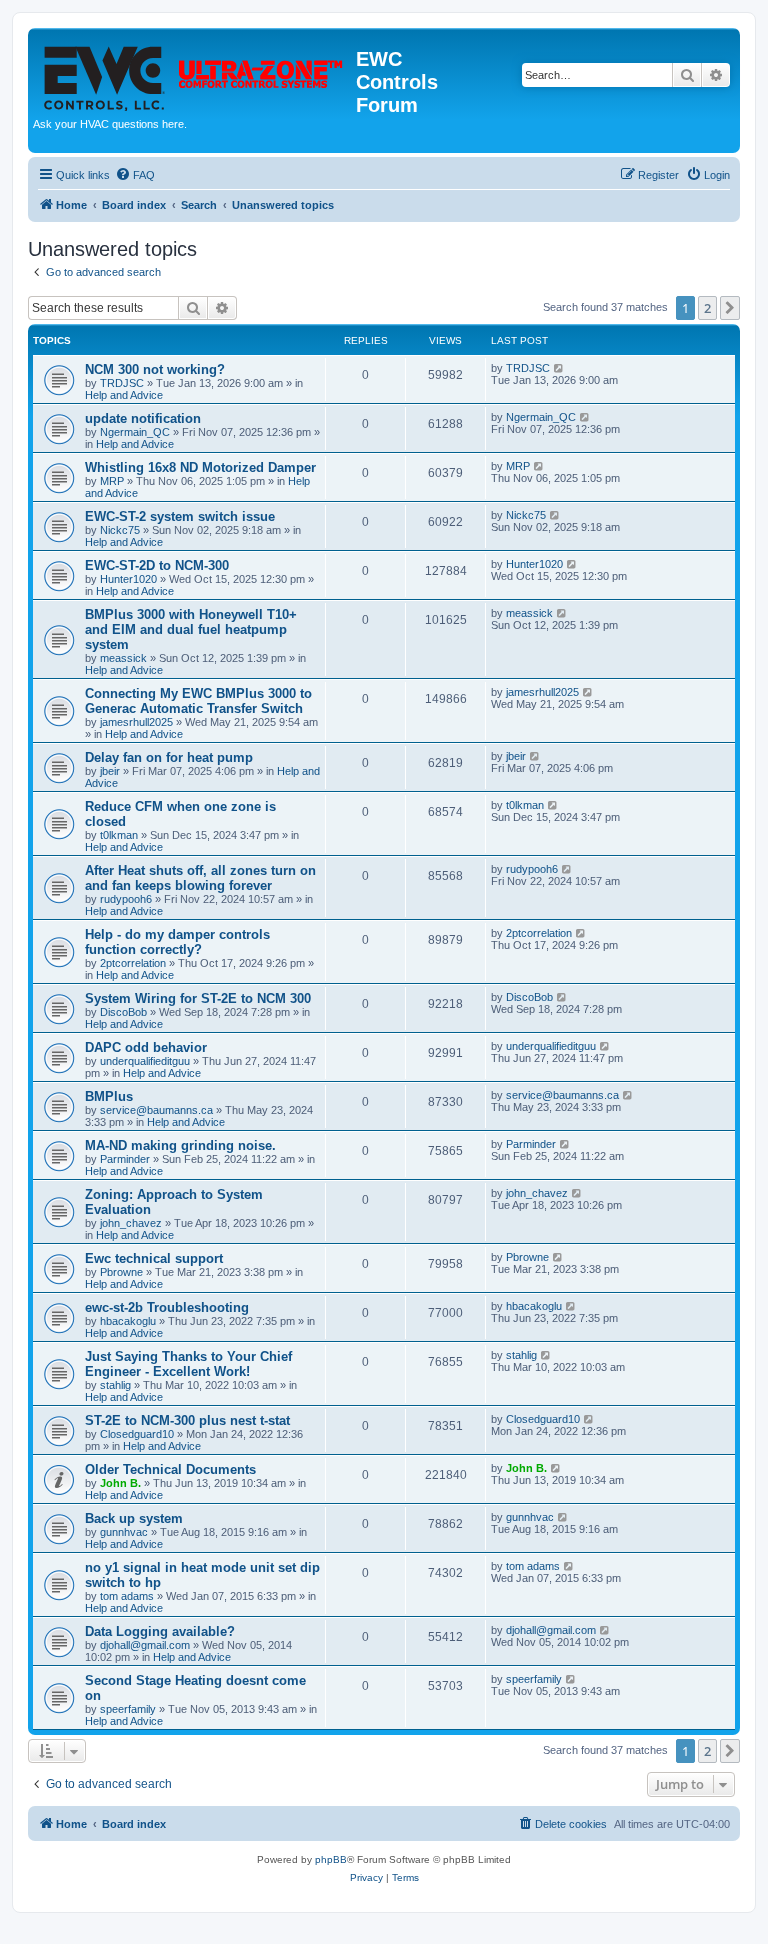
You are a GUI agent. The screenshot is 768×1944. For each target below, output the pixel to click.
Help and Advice (124, 395)
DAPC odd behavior (146, 1047)
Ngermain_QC (135, 432)
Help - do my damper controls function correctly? (177, 942)
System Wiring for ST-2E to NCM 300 (198, 998)
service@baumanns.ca (156, 1110)
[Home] (194, 73)
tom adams (127, 1596)
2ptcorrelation (133, 963)
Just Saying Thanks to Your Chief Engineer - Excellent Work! (188, 1364)
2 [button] (707, 308)
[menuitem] (135, 175)
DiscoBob (123, 1012)
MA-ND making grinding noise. (180, 1145)
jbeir (110, 771)
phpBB (331, 1859)
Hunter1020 (128, 579)
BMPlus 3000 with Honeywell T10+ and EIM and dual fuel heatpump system (191, 629)
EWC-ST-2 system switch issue (180, 516)
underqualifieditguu (145, 1061)
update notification (143, 418)
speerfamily (128, 1709)
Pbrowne (121, 1272)
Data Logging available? (160, 1631)
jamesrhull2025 (136, 722)
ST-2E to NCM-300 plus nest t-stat (187, 1420)
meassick (123, 658)
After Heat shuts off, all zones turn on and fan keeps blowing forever (200, 878)
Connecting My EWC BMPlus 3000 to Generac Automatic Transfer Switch (198, 701)
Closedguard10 (137, 1434)
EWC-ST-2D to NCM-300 (157, 565)
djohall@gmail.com (145, 1645)
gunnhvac (124, 1532)
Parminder (125, 1159)
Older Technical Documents (170, 1469)
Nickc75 (120, 530)
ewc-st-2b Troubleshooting (167, 1307)
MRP (112, 481)
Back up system (134, 1518)
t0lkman (119, 835)
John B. (120, 1483)
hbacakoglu (128, 1321)
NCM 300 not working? (155, 369)
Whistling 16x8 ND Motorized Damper (200, 467)
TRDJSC (122, 383)
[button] (730, 308)
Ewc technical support (154, 1258)
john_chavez (131, 1223)
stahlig (115, 1385)
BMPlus (109, 1096)
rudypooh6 (126, 899)
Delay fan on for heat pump (169, 757)
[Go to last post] (559, 368)
